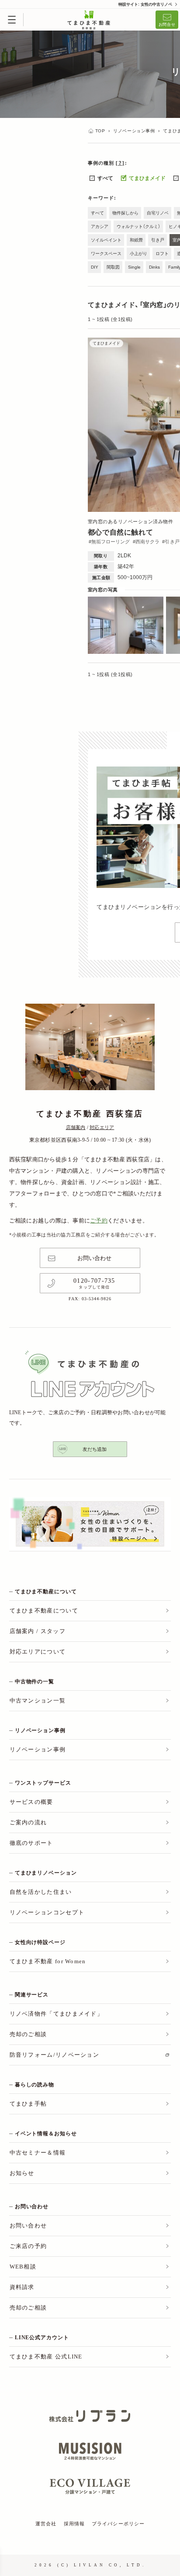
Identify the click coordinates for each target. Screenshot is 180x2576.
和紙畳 (136, 240)
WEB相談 (23, 2267)
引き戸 (158, 240)
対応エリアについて (38, 1652)
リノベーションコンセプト (47, 1912)
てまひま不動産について (44, 1611)
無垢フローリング (111, 542)
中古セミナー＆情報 (38, 2153)
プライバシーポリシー (118, 2524)
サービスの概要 (31, 1802)
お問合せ (167, 24)
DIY (95, 267)
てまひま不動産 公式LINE (46, 2357)
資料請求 (22, 2287)
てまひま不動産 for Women (48, 1961)
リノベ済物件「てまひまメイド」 (57, 2014)
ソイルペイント (106, 240)
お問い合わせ (94, 1258)
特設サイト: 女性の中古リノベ (145, 4)
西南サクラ (148, 542)
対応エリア (102, 1127)
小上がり (138, 254)
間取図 (113, 267)
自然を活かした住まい (41, 1892)
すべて (105, 178)
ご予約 (99, 1221)
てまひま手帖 (28, 2104)
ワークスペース (106, 254)
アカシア (100, 226)
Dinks (154, 267)
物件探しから (125, 213)
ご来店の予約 (28, 2246)
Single (134, 267)
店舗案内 (76, 1127)
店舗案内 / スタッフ (38, 1631)
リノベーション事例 (38, 1749)
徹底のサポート (31, 1843)
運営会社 (46, 2524)
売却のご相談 (28, 2034)
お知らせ (22, 2173)
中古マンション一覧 (38, 1701)
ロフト (162, 254)
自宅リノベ (158, 213)
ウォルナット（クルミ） (138, 226)
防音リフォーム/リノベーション (55, 2055)
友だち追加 (95, 1449)
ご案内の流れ (28, 1822)
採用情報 (74, 2524)
